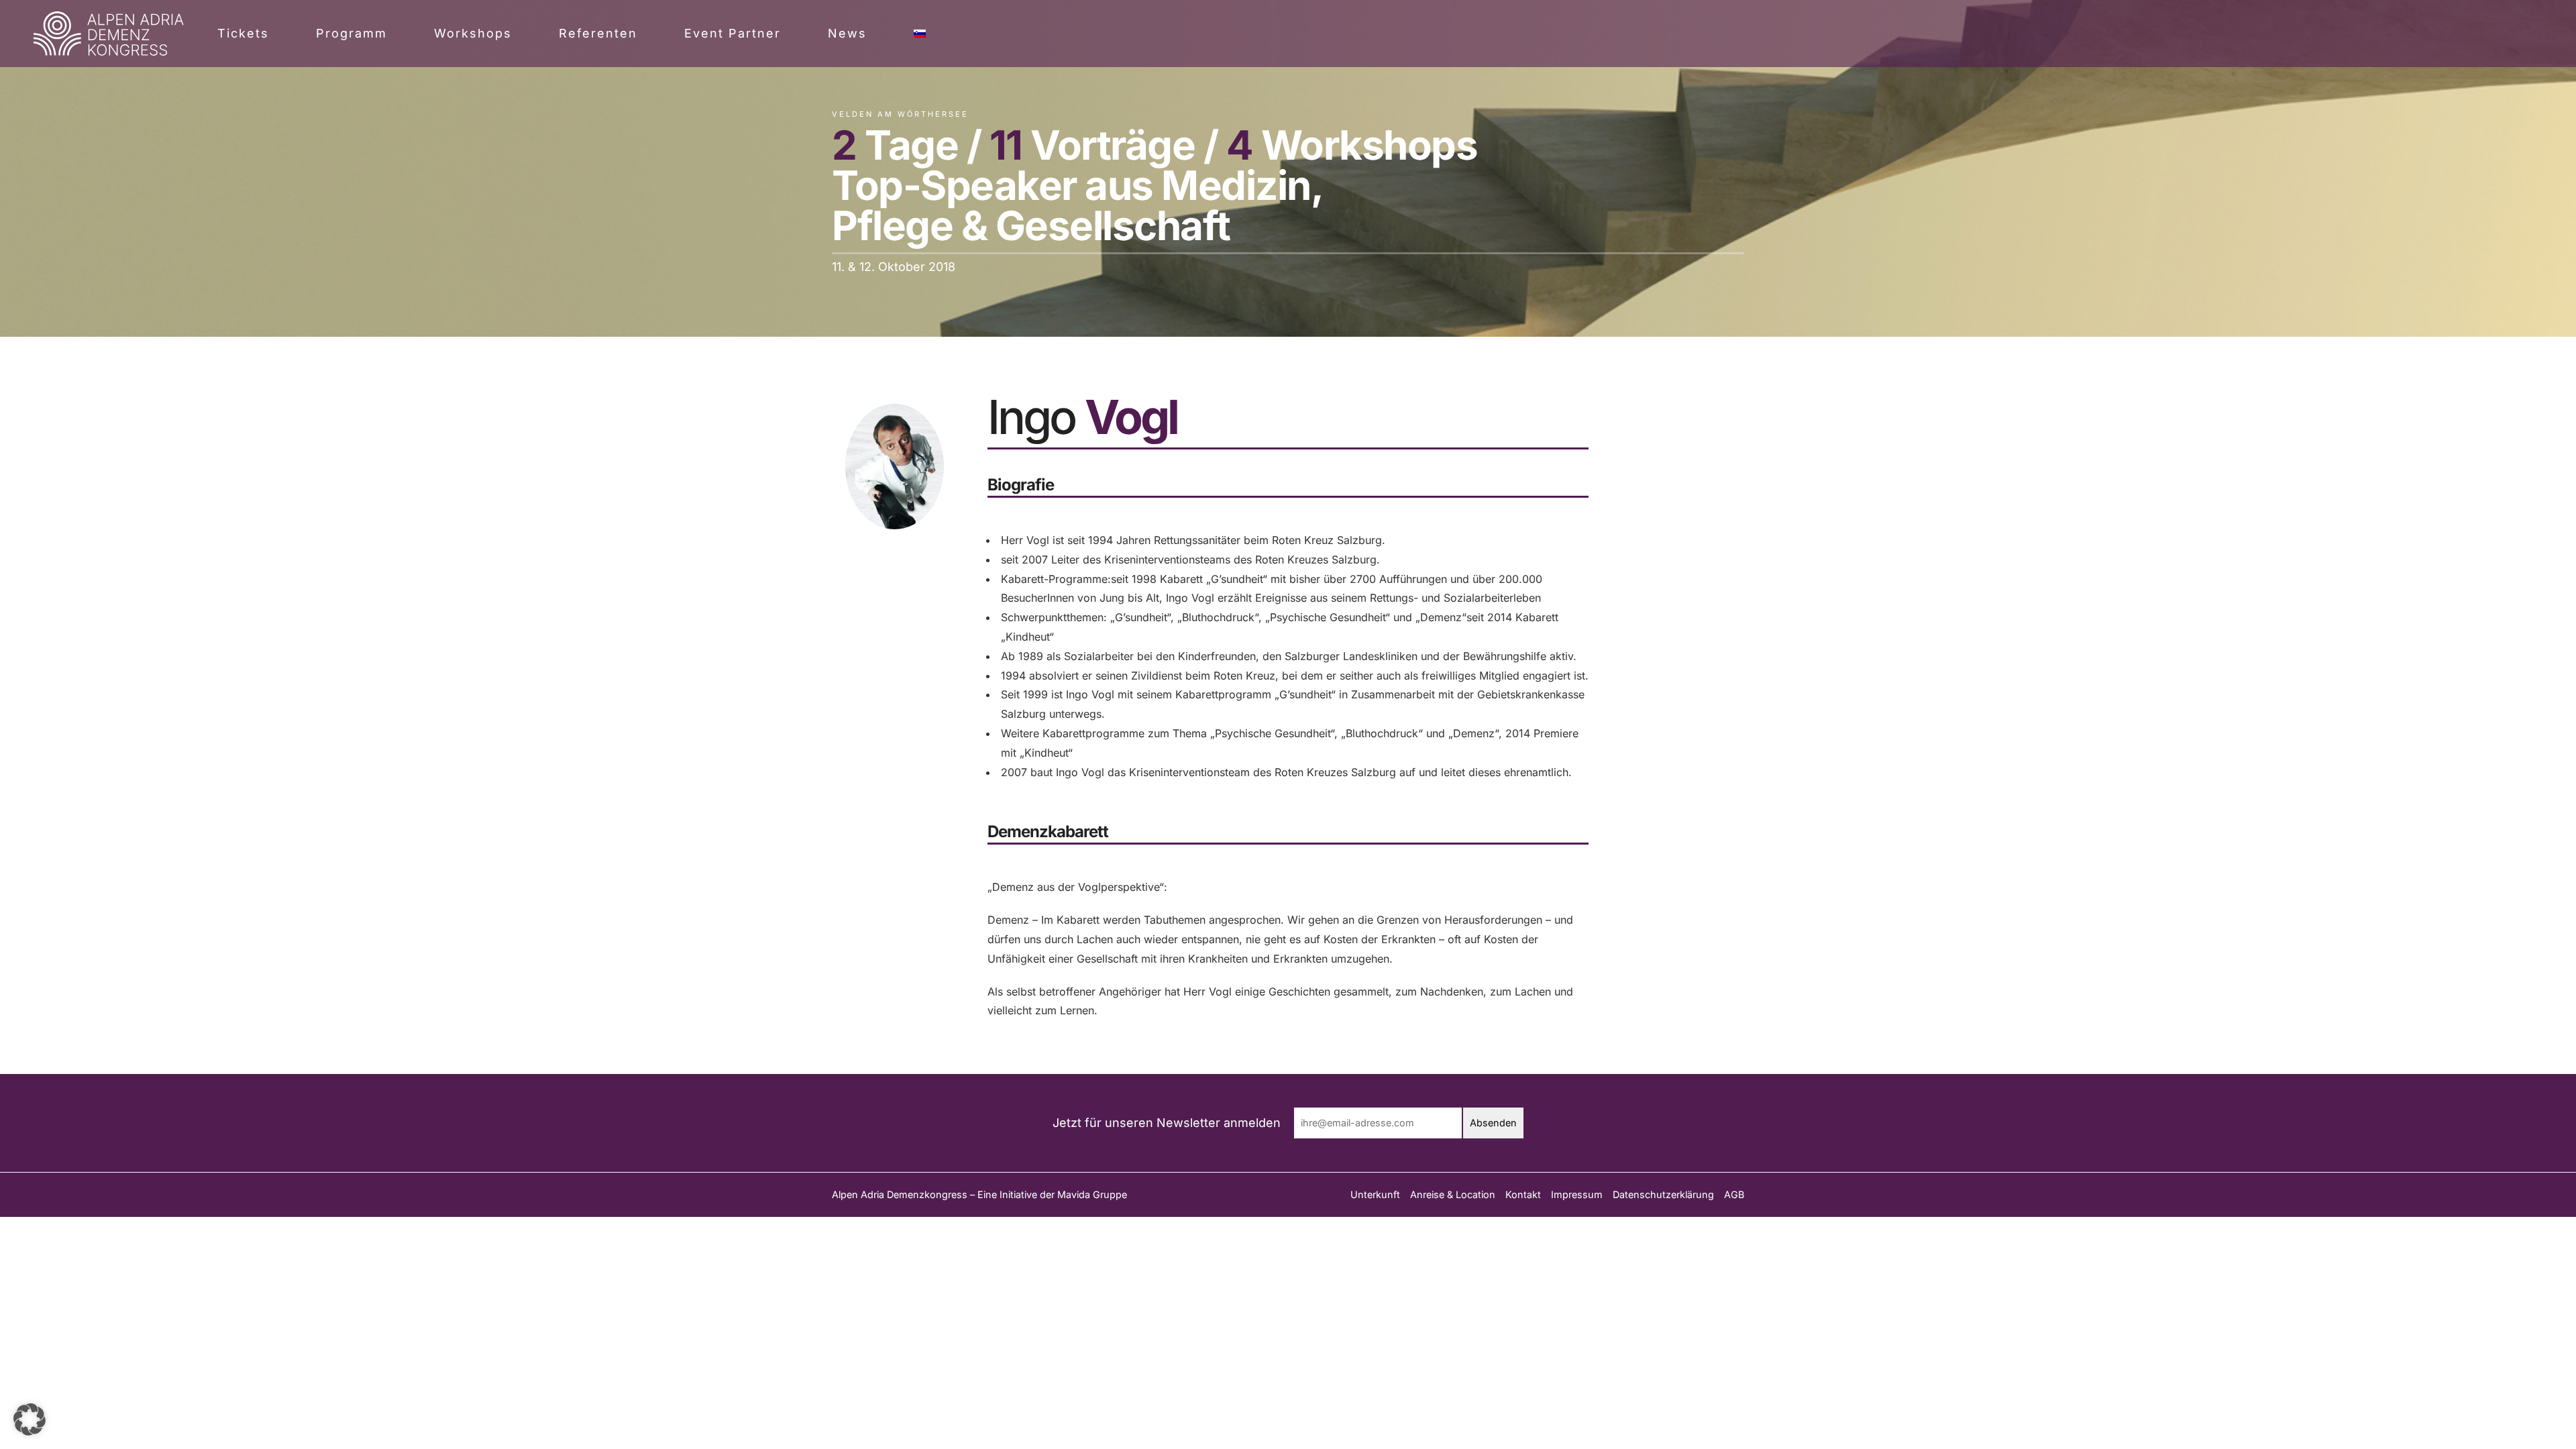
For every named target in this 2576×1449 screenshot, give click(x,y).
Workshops (473, 33)
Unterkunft (1375, 1194)
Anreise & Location (1453, 1194)
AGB (1734, 1194)
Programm (352, 33)
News (847, 33)
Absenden (1493, 1123)
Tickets (243, 33)
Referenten (598, 33)
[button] (30, 1419)
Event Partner (733, 33)
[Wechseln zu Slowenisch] (920, 34)
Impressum (1577, 1194)
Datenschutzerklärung (1663, 1194)
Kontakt (1523, 1194)
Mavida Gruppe (1092, 1194)
